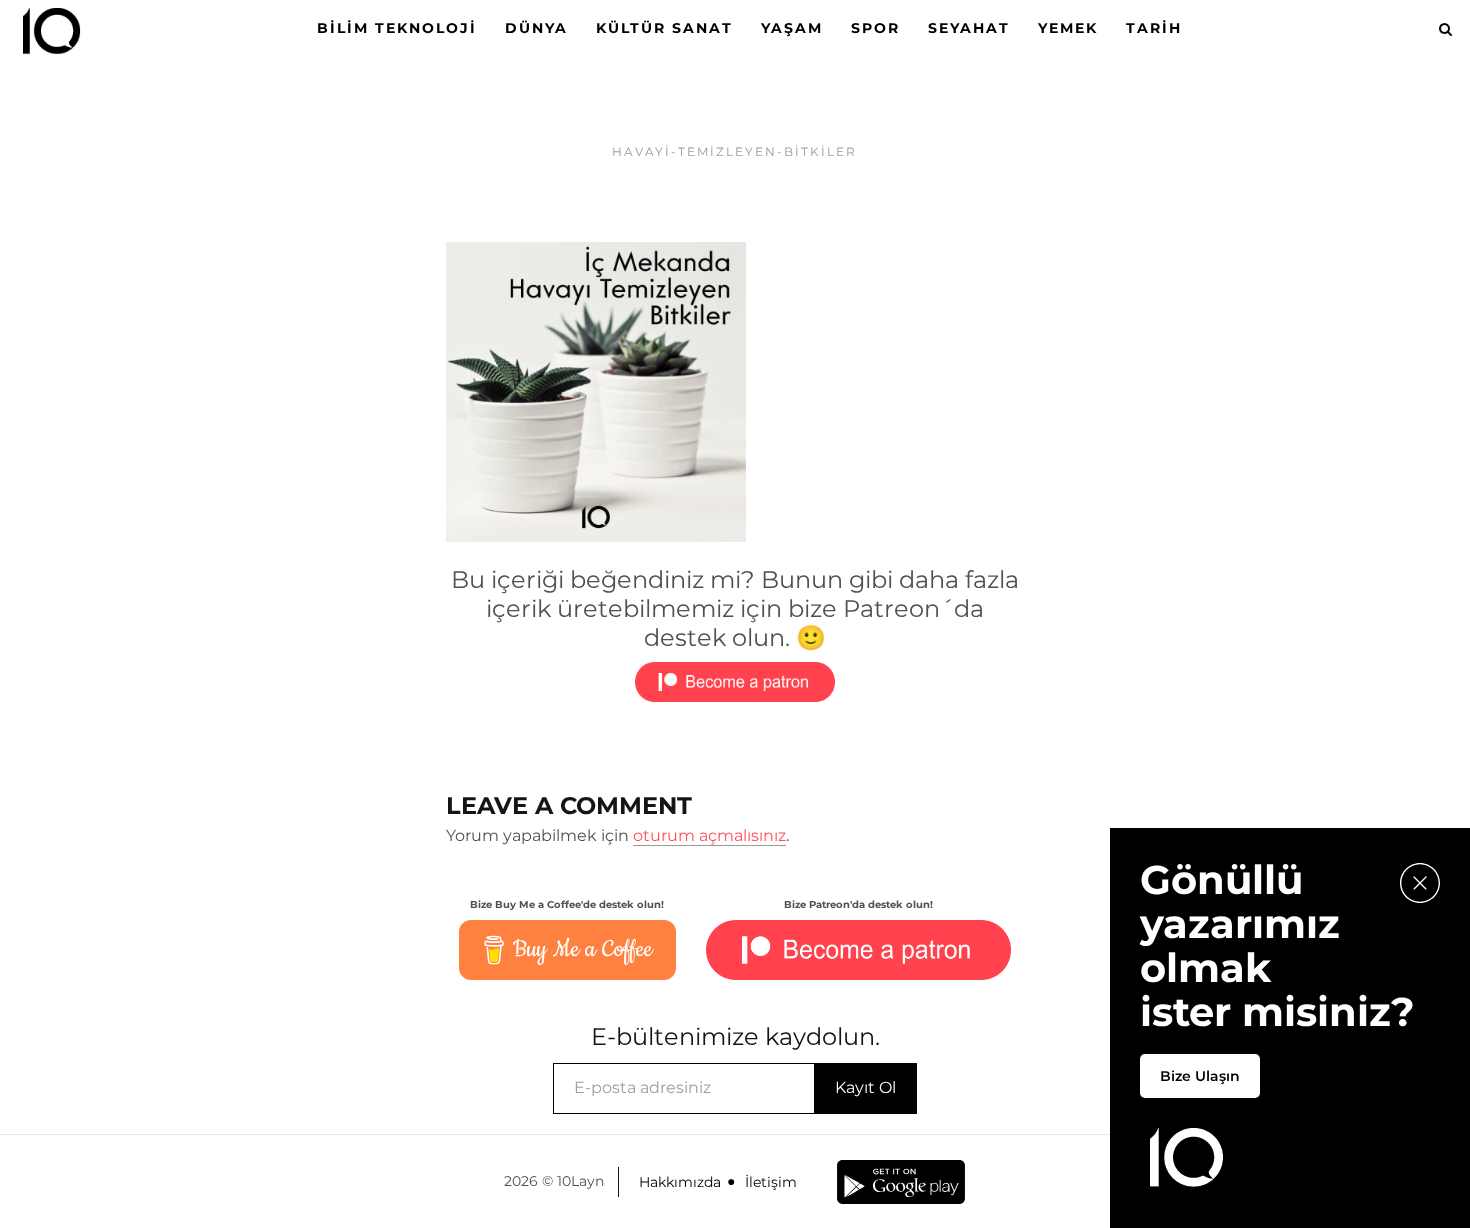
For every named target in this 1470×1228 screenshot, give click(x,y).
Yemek (1068, 28)
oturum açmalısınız (709, 835)
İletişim (771, 1182)
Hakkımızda (680, 1182)
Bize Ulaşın (1200, 1076)
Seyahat (969, 28)
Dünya (536, 28)
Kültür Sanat (664, 28)
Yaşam (792, 28)
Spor (875, 28)
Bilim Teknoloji (397, 28)
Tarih (1154, 28)
